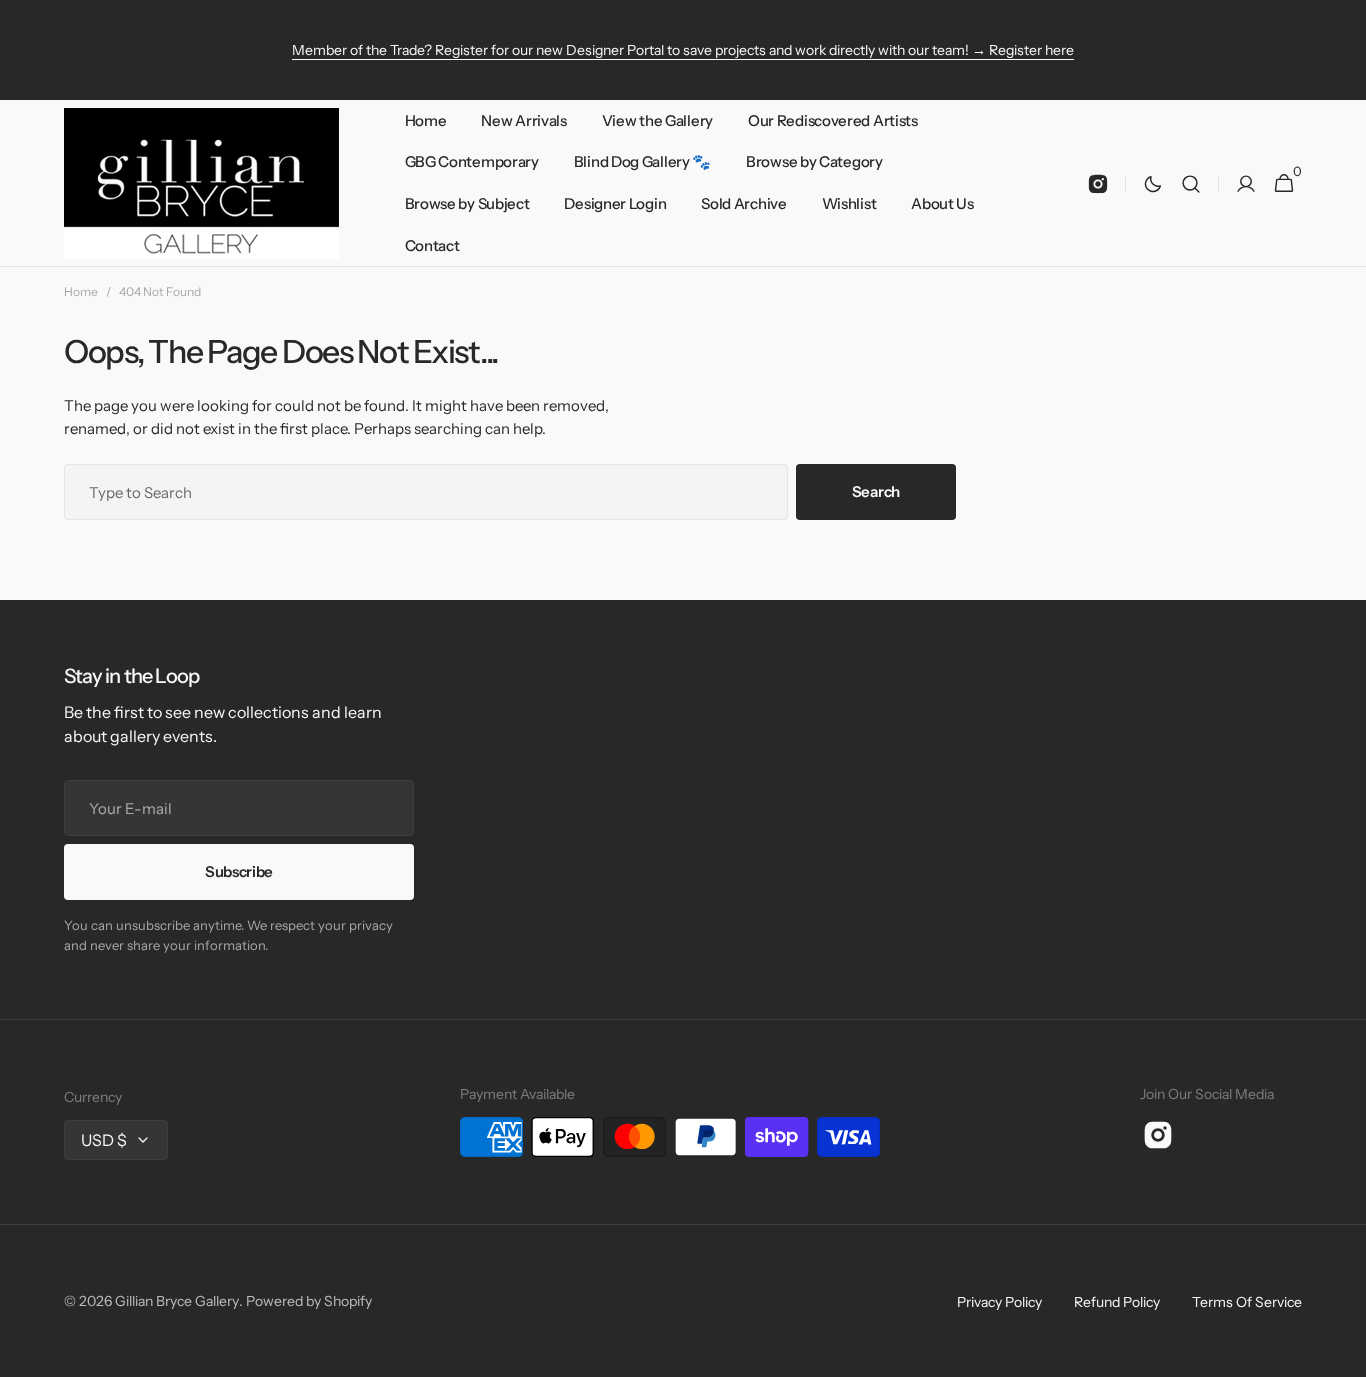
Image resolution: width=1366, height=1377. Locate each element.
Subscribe (239, 871)
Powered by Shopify (309, 1301)
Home (81, 291)
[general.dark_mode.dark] (1153, 184)
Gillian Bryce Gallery (177, 1301)
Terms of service (1247, 1302)
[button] (1191, 183)
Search (876, 491)
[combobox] (426, 492)
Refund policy (1117, 1302)
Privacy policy (999, 1302)
